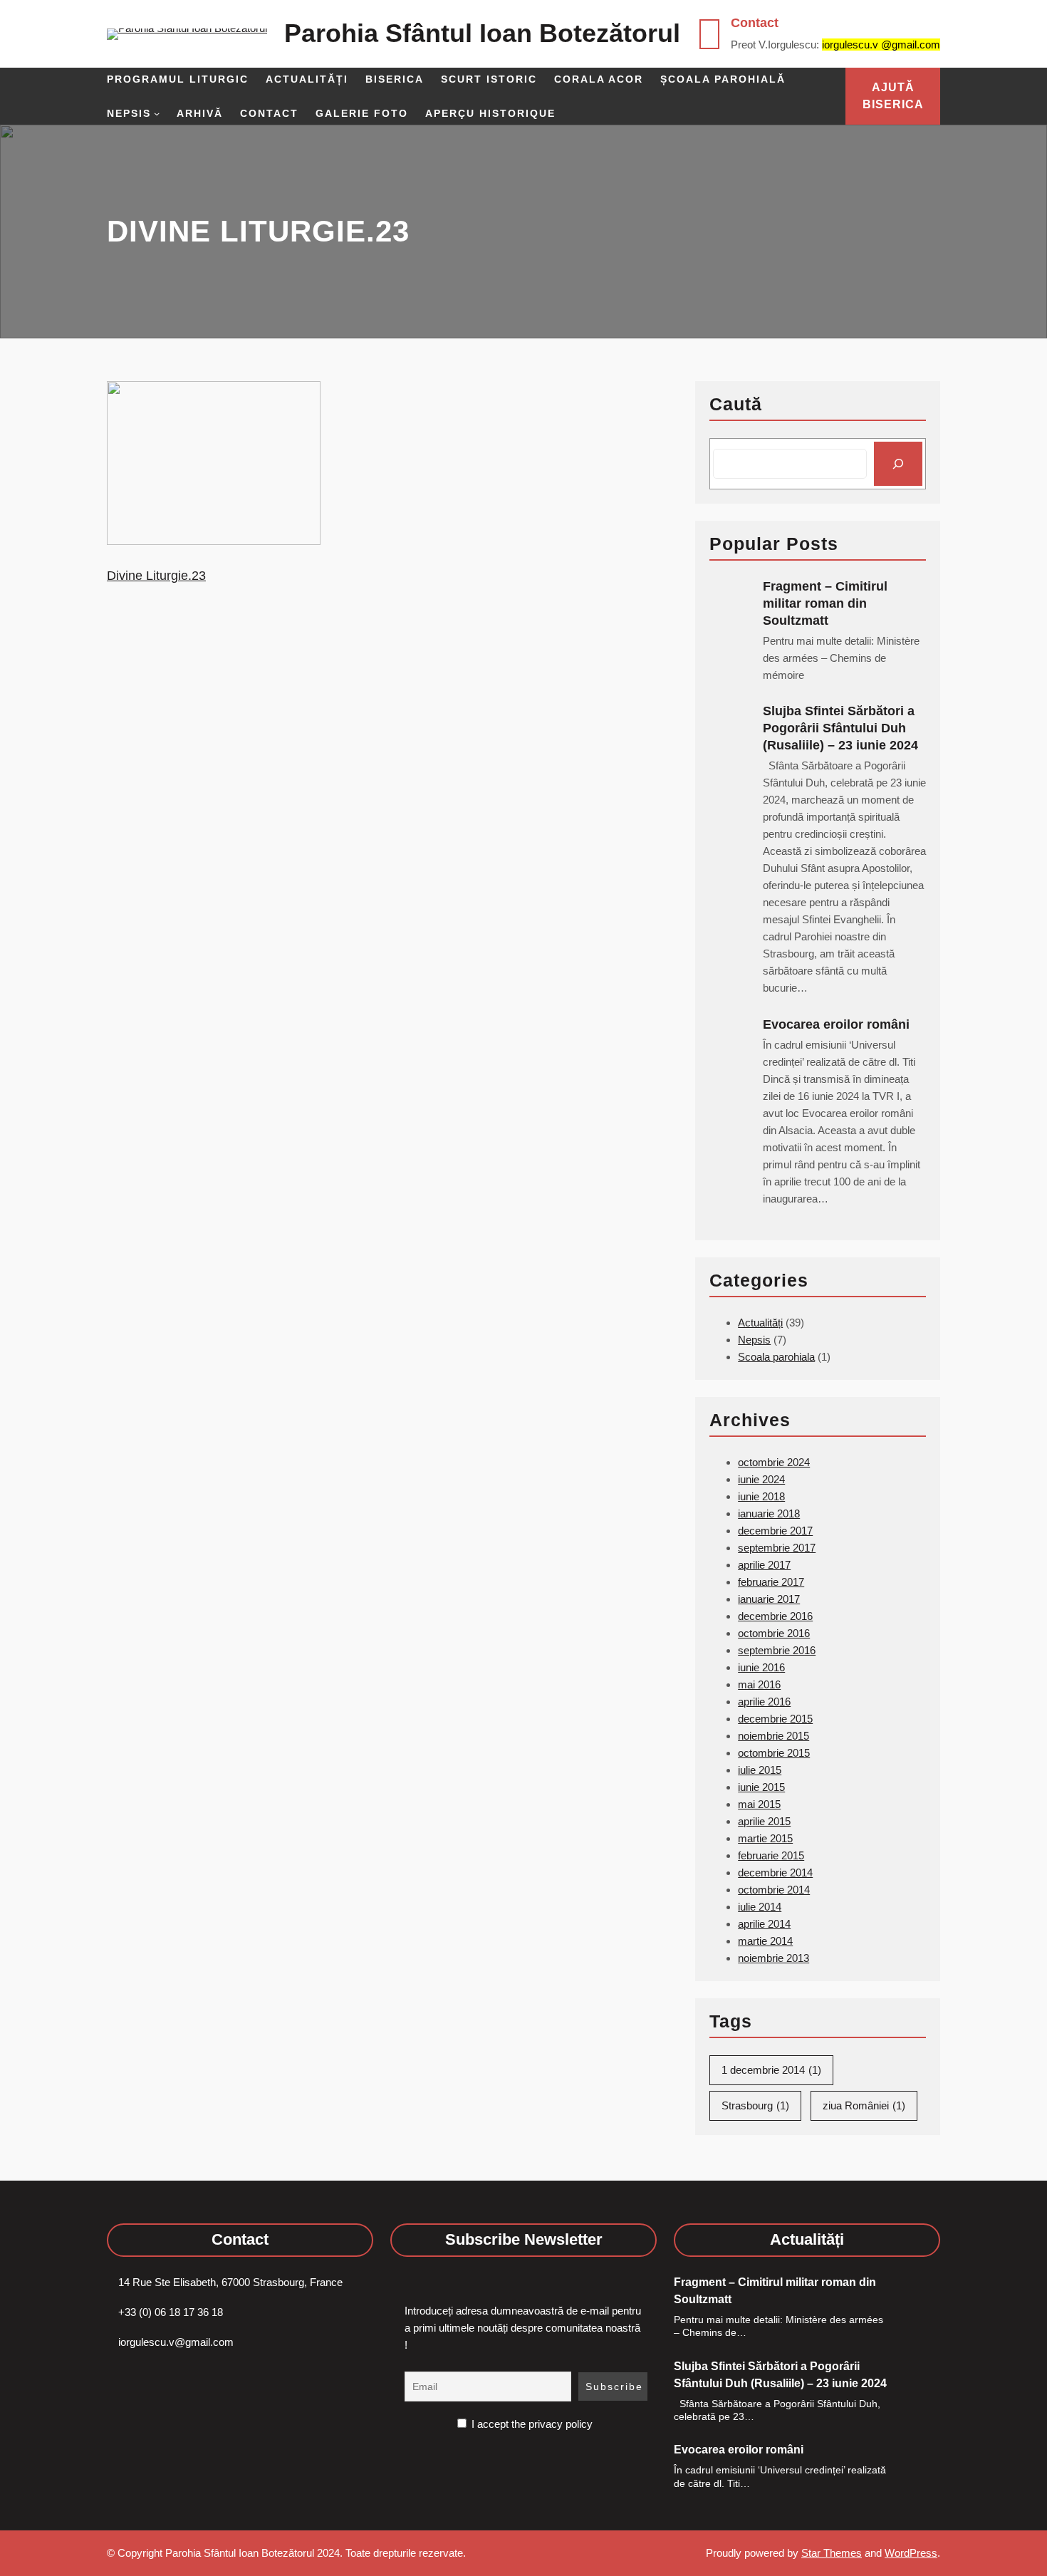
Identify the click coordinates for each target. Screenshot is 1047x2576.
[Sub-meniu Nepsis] (157, 113)
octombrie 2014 (774, 1890)
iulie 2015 (760, 1770)
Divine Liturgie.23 (156, 576)
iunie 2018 (761, 1496)
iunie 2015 (761, 1787)
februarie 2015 (771, 1855)
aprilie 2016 (764, 1702)
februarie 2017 (771, 1582)
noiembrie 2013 (773, 1958)
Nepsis (754, 1340)
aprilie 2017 (764, 1565)
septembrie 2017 (777, 1548)
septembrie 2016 (777, 1650)
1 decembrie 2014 (771, 2070)
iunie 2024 (761, 1479)
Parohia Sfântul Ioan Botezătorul (482, 33)
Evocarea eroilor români (838, 1024)
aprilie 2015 (764, 1821)
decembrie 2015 (775, 1719)
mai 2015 (759, 1804)
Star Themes (832, 2553)
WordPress (911, 2553)
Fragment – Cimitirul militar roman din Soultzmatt (825, 603)
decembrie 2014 (775, 1873)
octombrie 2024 (774, 1462)
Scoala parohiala (776, 1357)
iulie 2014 (760, 1907)
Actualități (760, 1323)
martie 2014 (765, 1941)
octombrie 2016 (774, 1633)
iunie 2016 (761, 1667)
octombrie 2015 (774, 1753)
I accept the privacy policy (531, 2424)
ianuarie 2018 (769, 1513)
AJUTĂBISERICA (893, 96)
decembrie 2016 (775, 1616)
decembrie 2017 (775, 1531)
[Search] (898, 464)
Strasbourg (755, 2105)
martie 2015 (765, 1838)
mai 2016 (759, 1684)
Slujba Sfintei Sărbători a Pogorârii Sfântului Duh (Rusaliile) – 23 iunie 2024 (840, 728)
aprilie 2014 (764, 1924)
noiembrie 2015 (773, 1736)
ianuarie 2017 (769, 1599)
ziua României (864, 2105)
